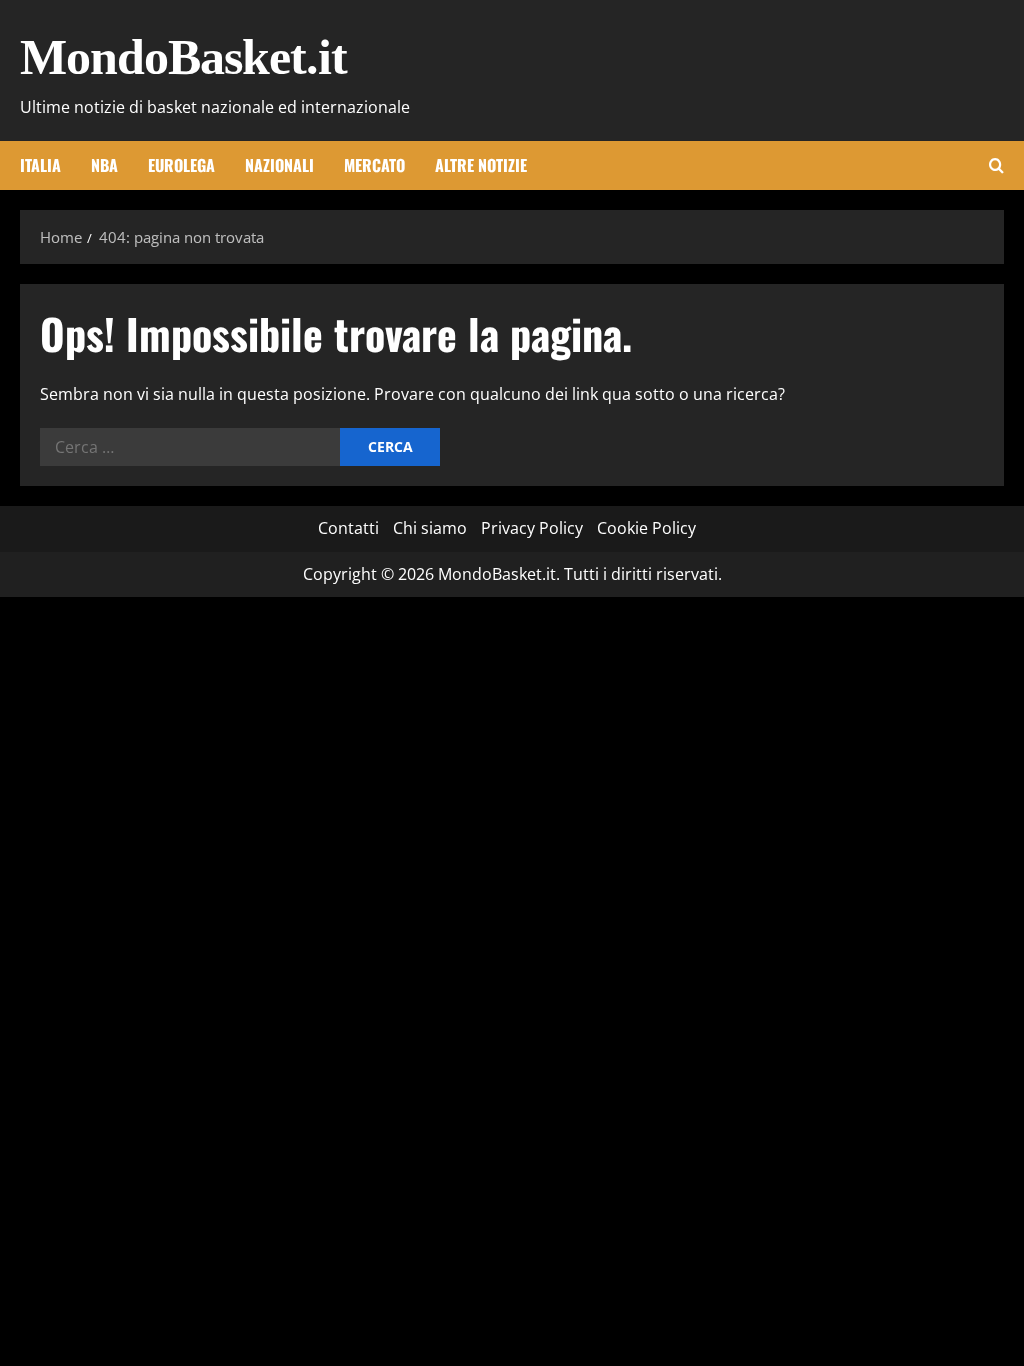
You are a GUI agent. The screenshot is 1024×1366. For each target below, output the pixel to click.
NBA (104, 165)
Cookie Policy (646, 528)
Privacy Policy (532, 528)
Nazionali (279, 165)
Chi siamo (430, 528)
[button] (996, 165)
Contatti (348, 528)
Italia (40, 165)
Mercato (374, 165)
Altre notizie (481, 165)
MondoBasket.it (183, 57)
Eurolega (181, 165)
